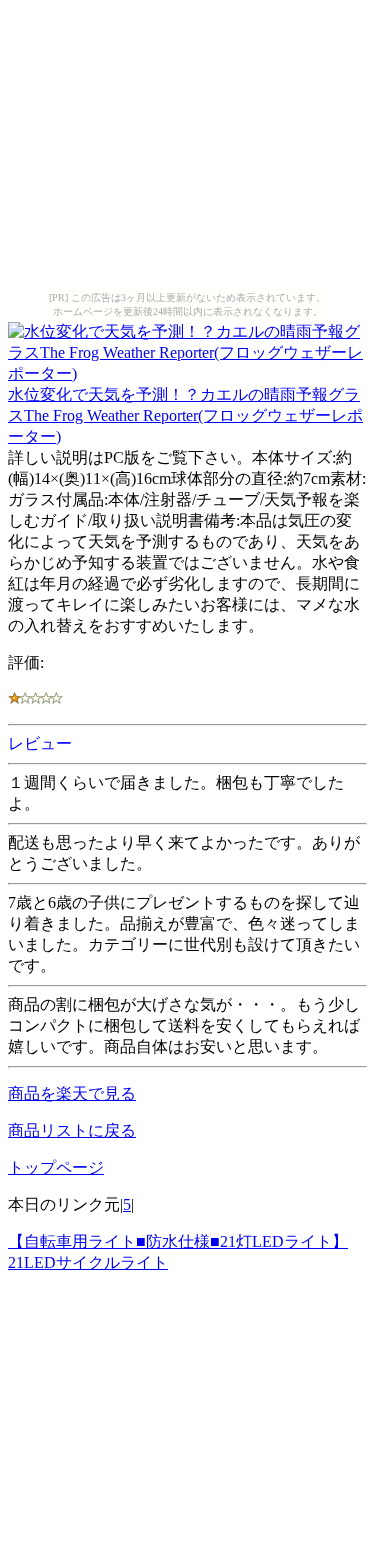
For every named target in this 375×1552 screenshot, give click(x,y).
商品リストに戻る (72, 1130)
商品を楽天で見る (72, 1093)
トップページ (56, 1167)
